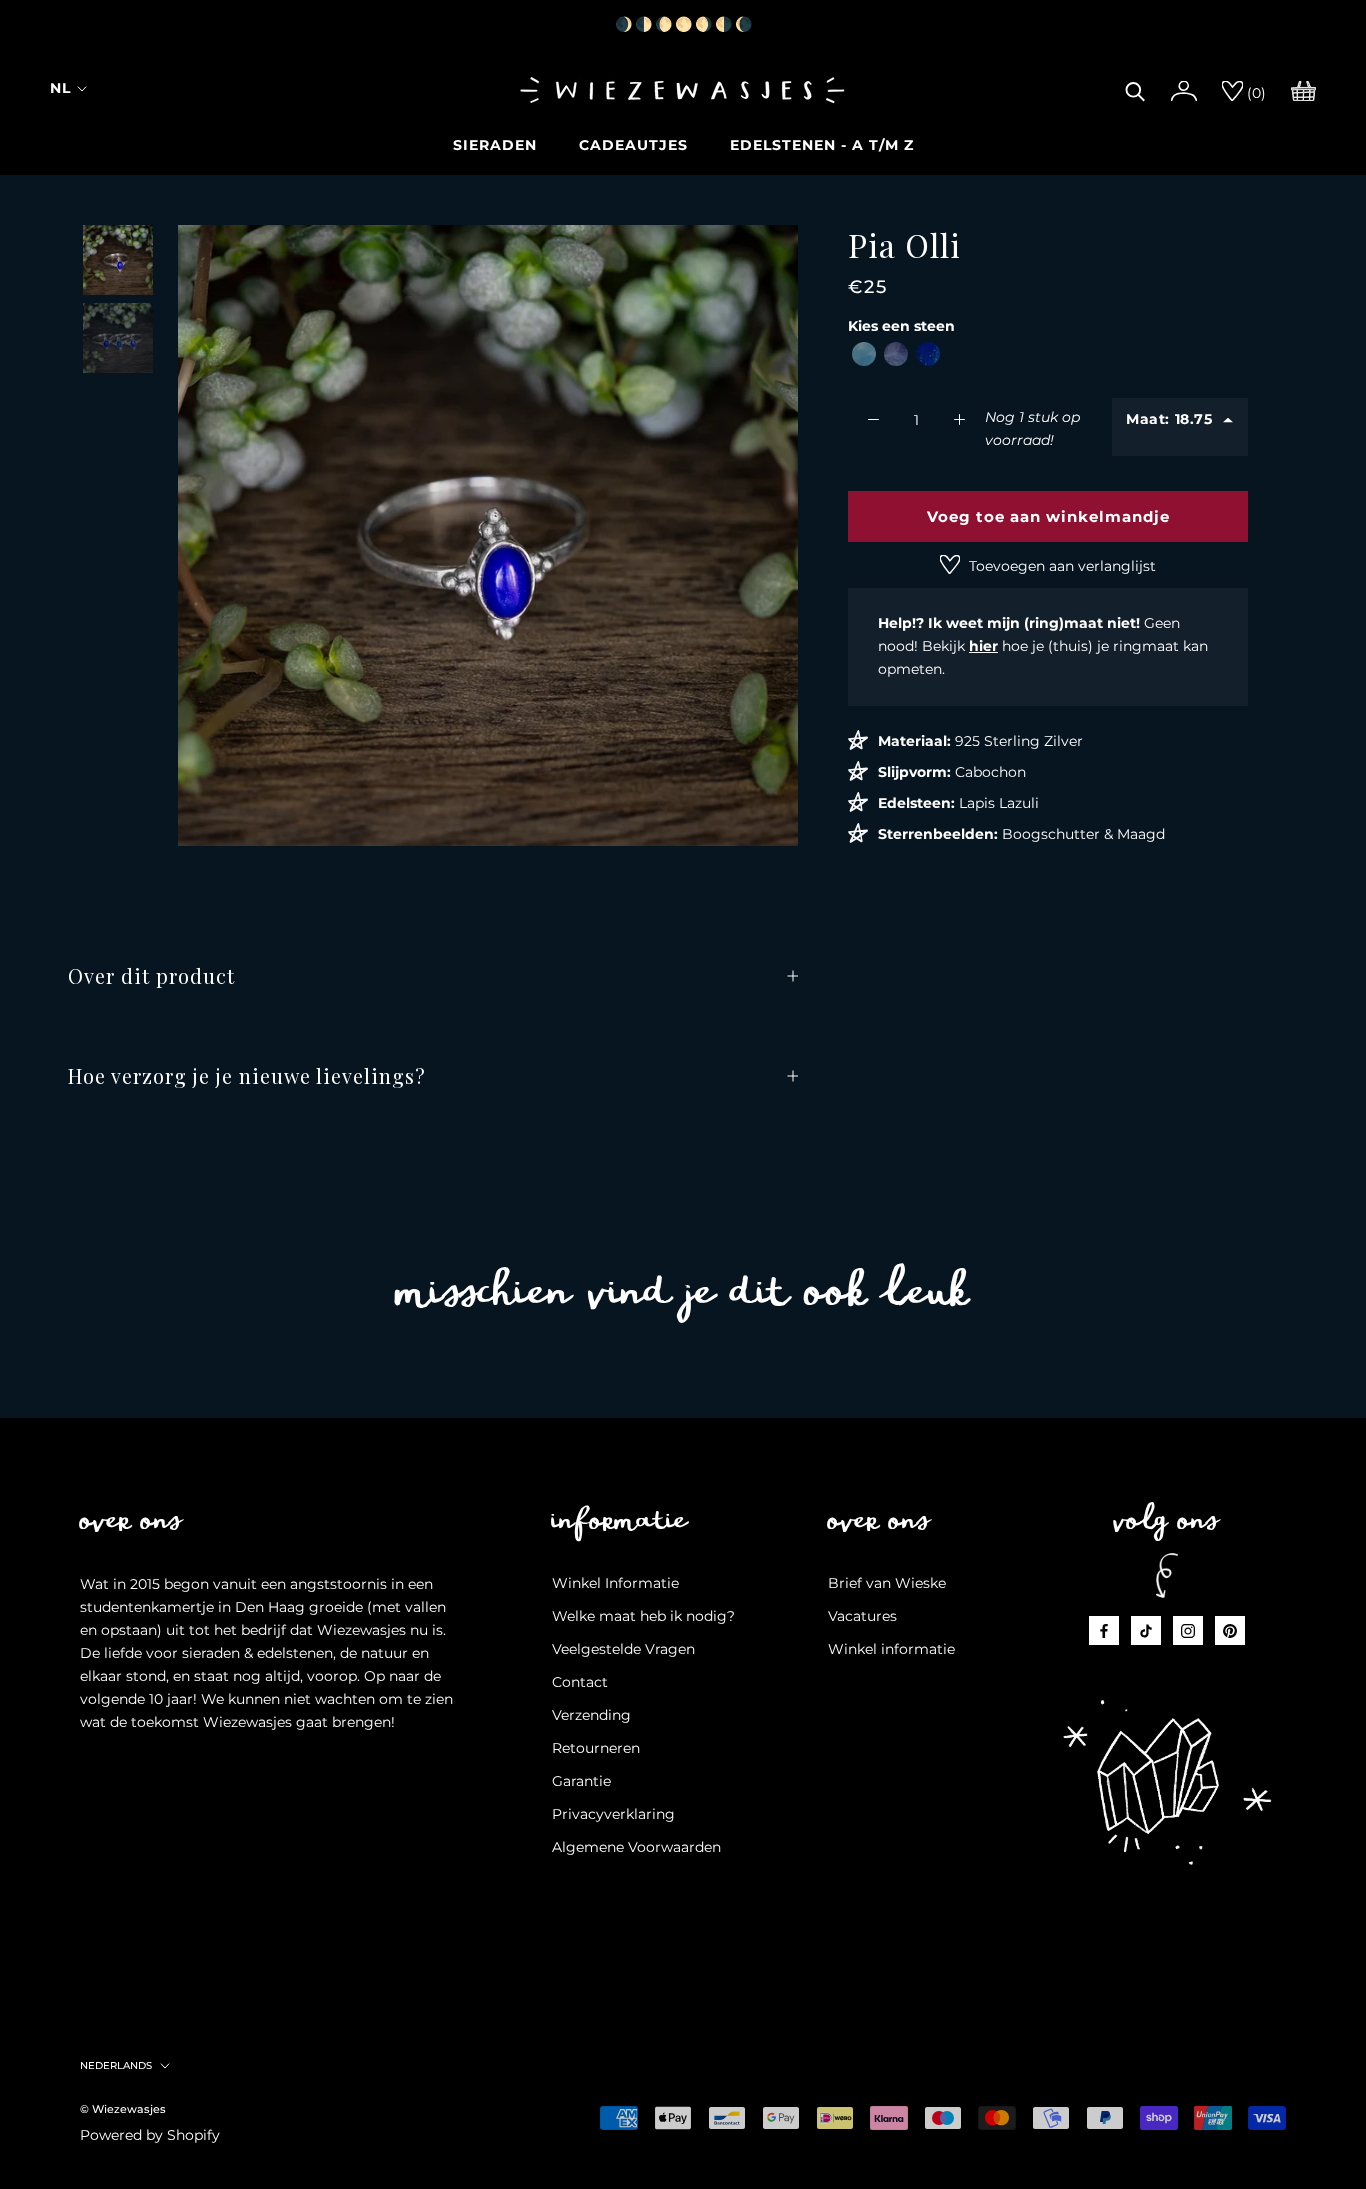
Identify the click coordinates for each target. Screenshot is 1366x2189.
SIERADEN (495, 145)
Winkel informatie (891, 1649)
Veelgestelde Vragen (623, 1649)
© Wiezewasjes (123, 2109)
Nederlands (116, 2065)
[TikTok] (1146, 1630)
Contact (580, 1682)
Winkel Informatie (615, 1583)
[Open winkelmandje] (1303, 89)
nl (60, 88)
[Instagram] (1188, 1630)
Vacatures (862, 1616)
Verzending (591, 1715)
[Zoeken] (1135, 89)
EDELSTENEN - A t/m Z (822, 145)
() (1254, 93)
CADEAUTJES (633, 145)
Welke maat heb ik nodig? (643, 1616)
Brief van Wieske (887, 1583)
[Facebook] (1104, 1630)
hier (983, 646)
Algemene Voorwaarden (636, 1847)
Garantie (581, 1781)
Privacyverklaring (613, 1814)
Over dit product (151, 975)
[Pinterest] (1230, 1630)
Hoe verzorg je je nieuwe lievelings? (247, 1075)
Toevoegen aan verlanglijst (1060, 566)
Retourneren (596, 1748)
